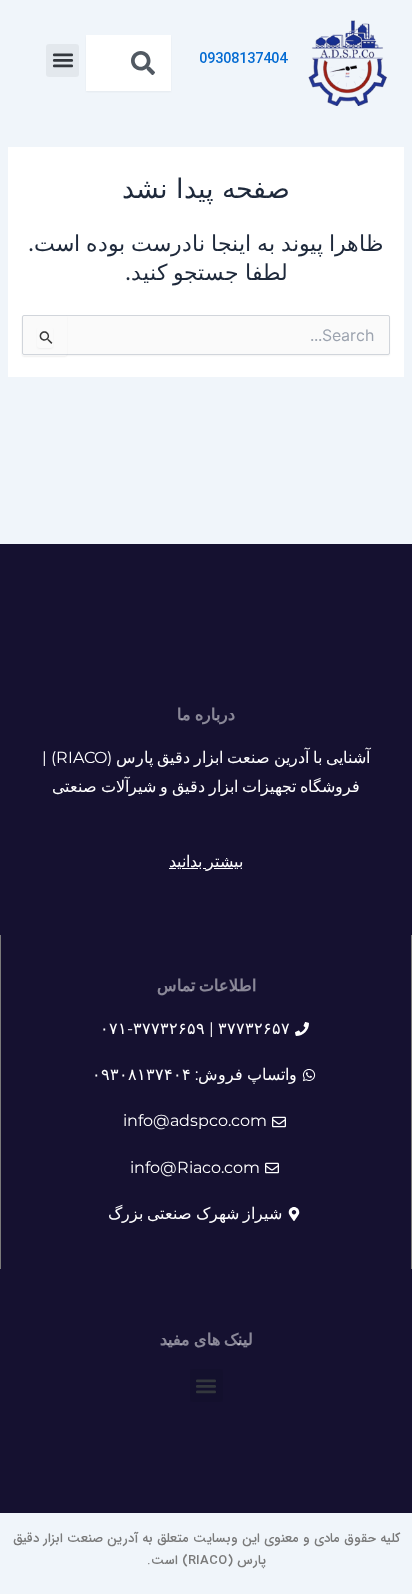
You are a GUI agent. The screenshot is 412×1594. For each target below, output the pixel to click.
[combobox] (129, 63)
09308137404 (243, 59)
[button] (62, 60)
